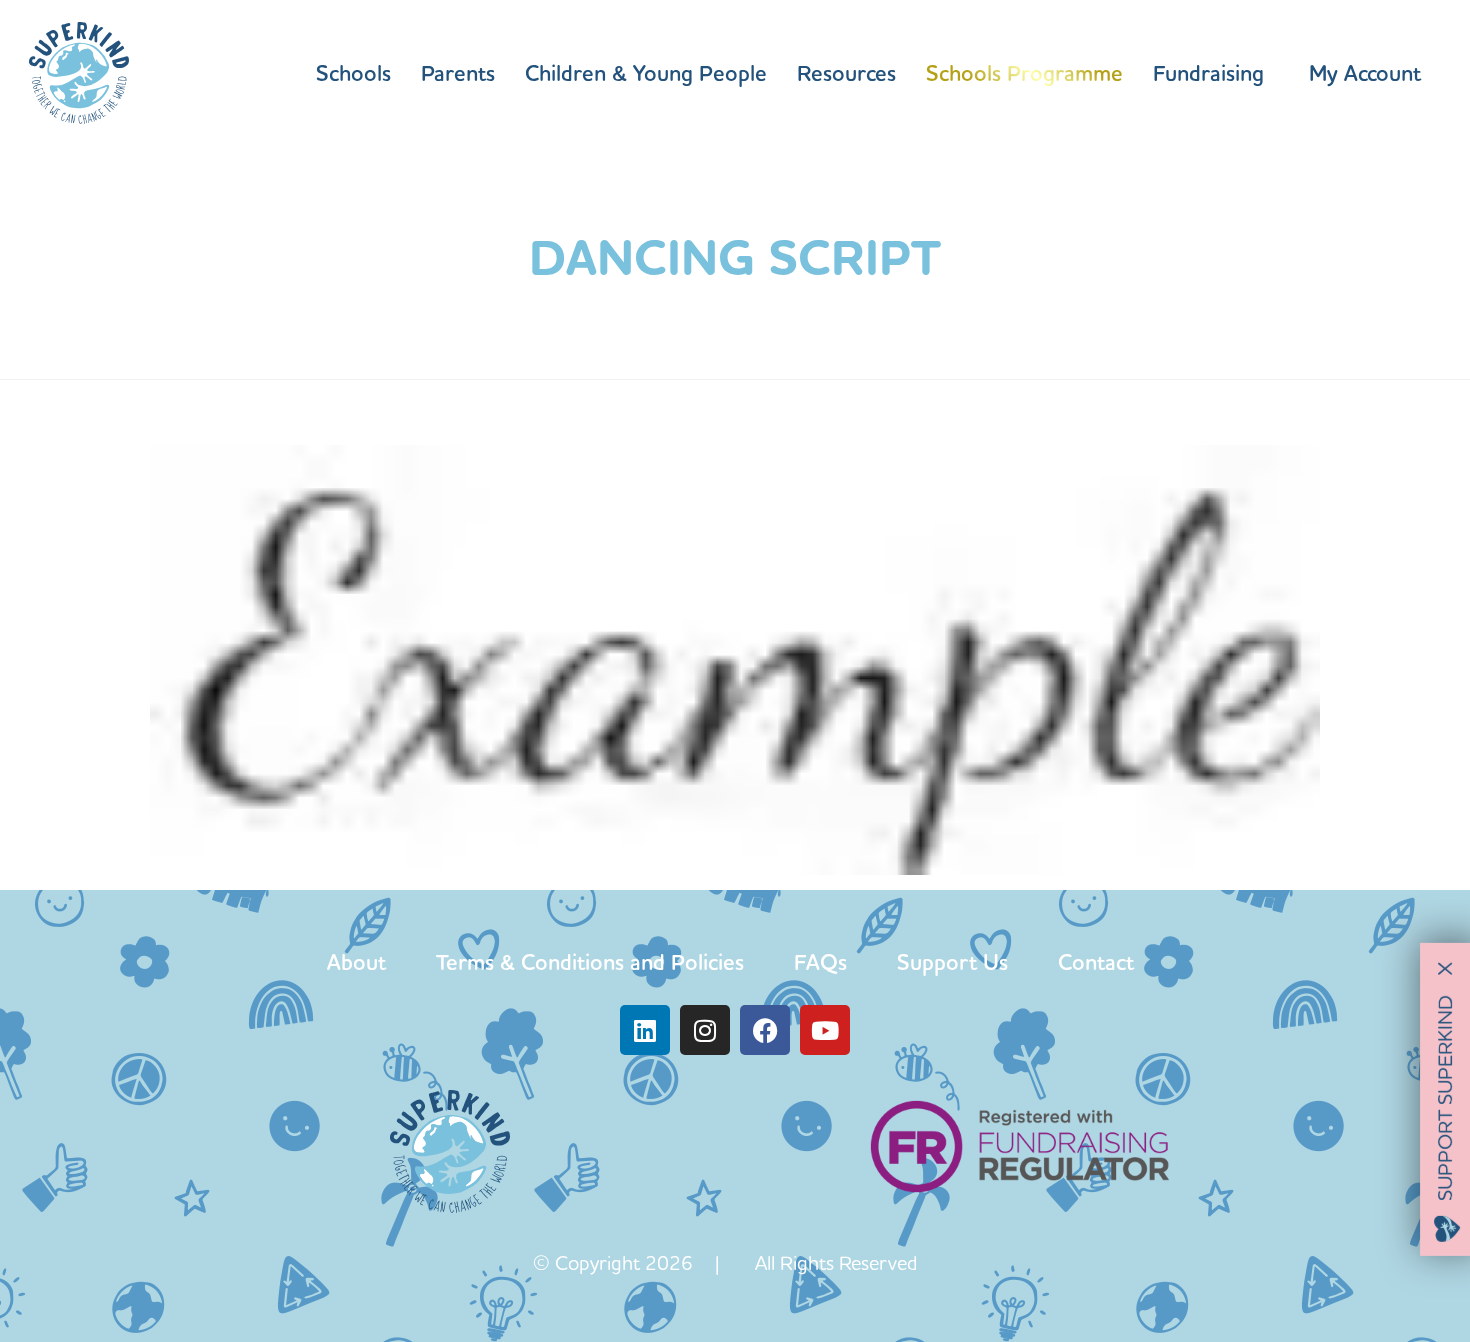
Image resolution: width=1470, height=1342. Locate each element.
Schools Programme (1024, 73)
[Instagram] (705, 1030)
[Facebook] (765, 1030)
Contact (1096, 962)
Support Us (952, 962)
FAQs (820, 962)
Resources (846, 73)
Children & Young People (646, 73)
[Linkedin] (645, 1030)
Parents (458, 73)
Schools (353, 73)
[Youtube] (825, 1030)
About (356, 962)
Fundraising (1208, 73)
